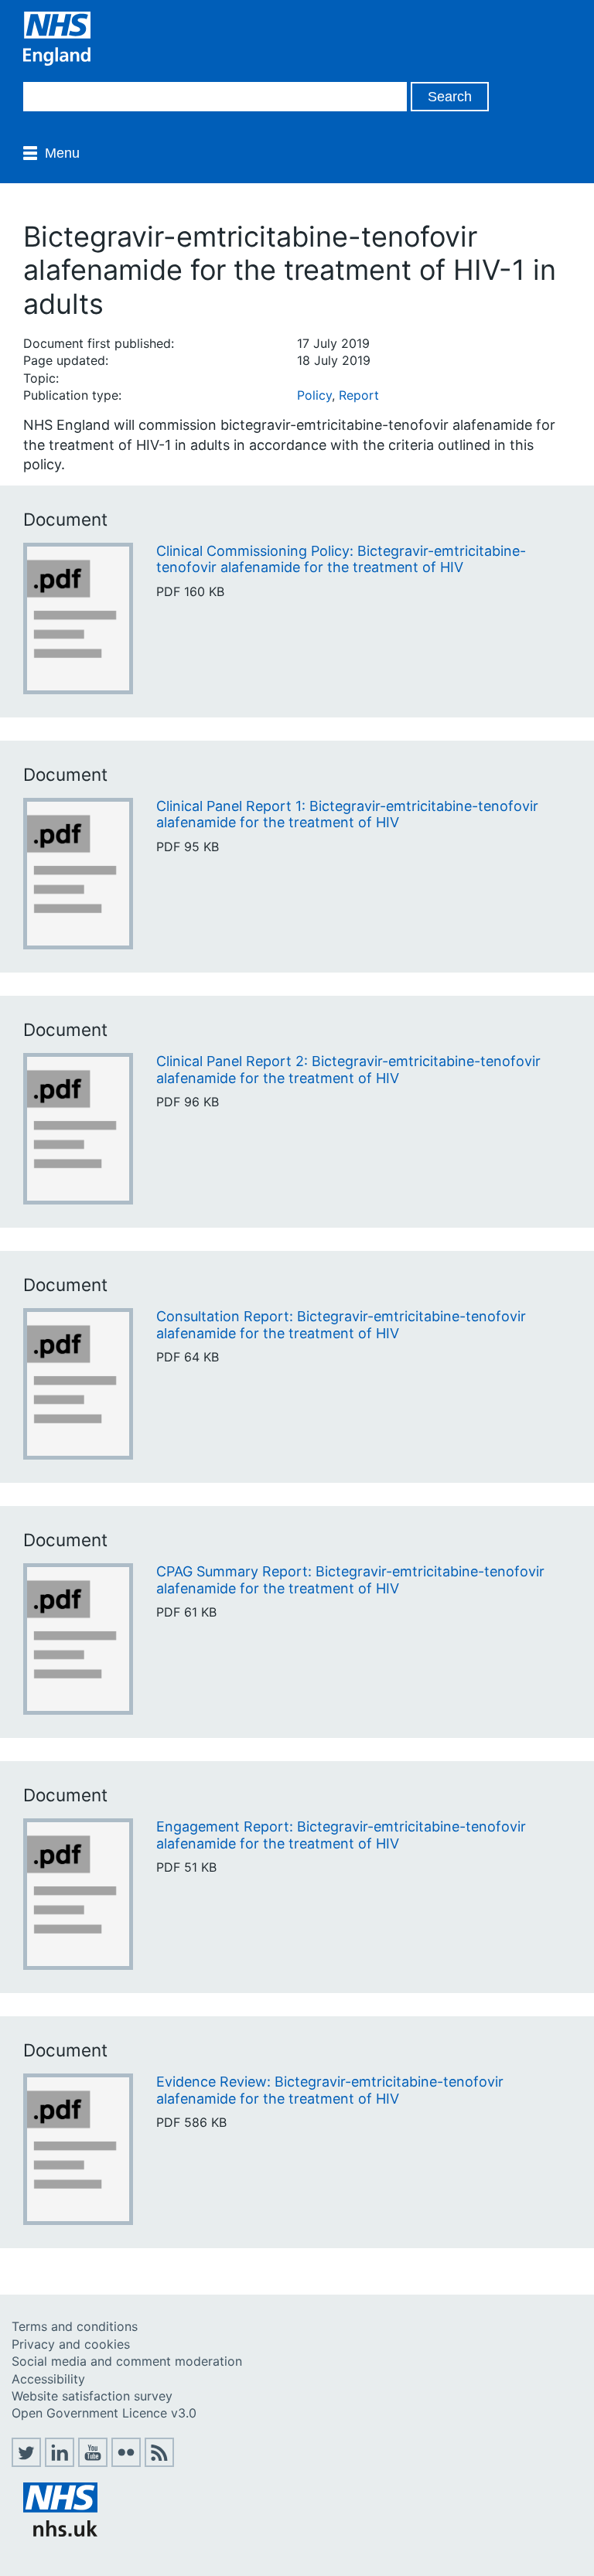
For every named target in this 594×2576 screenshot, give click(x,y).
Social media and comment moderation (127, 2361)
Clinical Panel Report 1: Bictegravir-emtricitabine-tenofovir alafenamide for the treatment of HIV (347, 814)
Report (359, 395)
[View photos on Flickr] (126, 2462)
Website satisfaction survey (92, 2396)
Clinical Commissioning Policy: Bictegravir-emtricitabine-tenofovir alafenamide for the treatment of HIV (341, 559)
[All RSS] (159, 2462)
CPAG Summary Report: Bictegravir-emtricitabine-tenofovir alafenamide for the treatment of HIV (350, 1580)
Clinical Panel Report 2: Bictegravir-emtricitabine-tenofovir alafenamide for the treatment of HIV (348, 1070)
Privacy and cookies (71, 2344)
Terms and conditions (75, 2326)
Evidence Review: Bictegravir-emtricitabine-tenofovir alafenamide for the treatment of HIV (330, 2090)
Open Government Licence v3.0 (104, 2413)
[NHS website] (60, 2532)
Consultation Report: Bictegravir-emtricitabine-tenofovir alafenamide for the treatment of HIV (341, 1325)
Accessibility (48, 2379)
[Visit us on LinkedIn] (60, 2462)
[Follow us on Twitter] (26, 2462)
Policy (314, 395)
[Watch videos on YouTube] (93, 2462)
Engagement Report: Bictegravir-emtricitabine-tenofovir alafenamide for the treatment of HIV (341, 1835)
